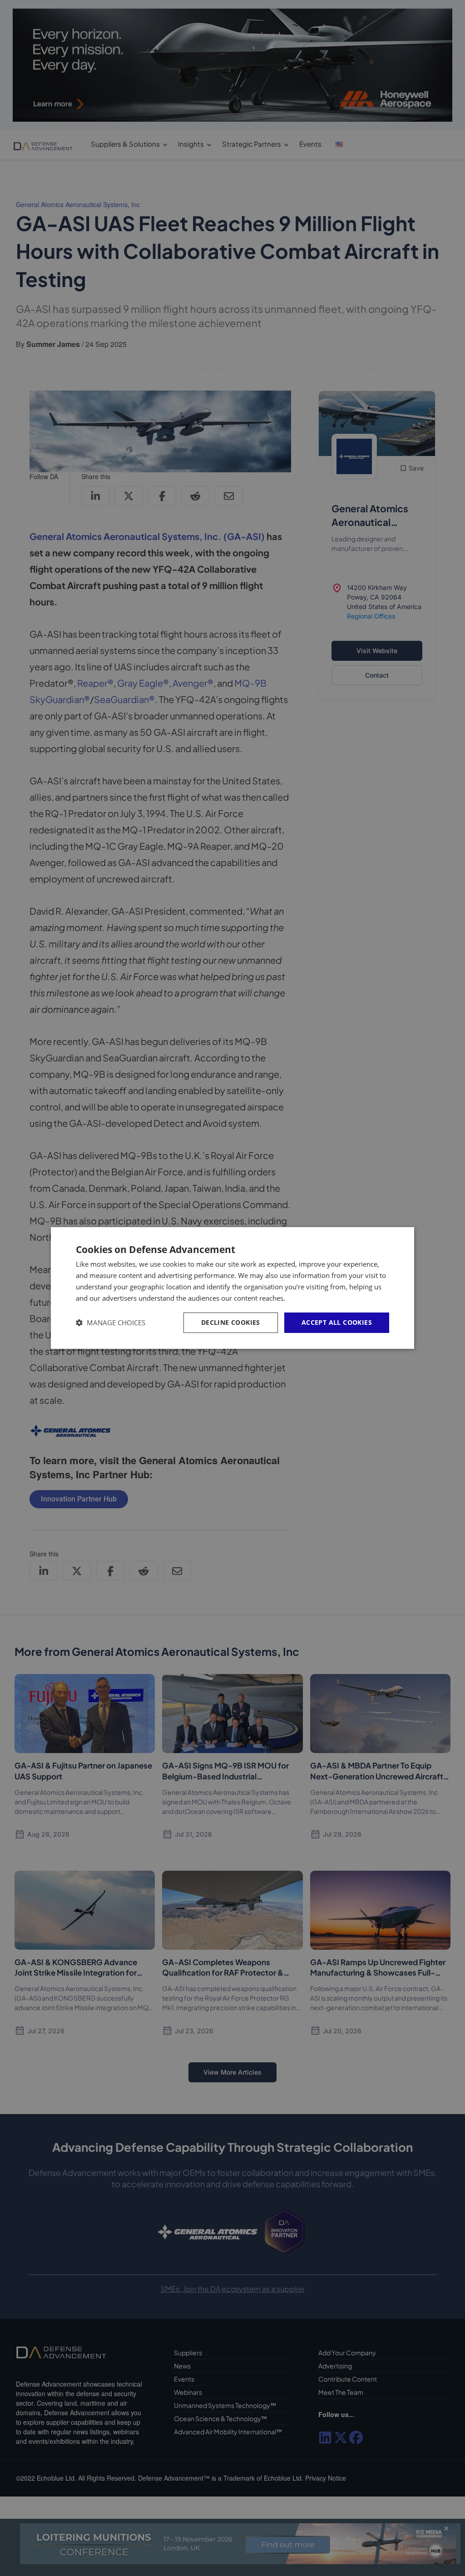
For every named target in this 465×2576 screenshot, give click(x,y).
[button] (111, 1323)
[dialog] (232, 1288)
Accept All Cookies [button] (337, 1322)
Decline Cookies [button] (231, 1322)
